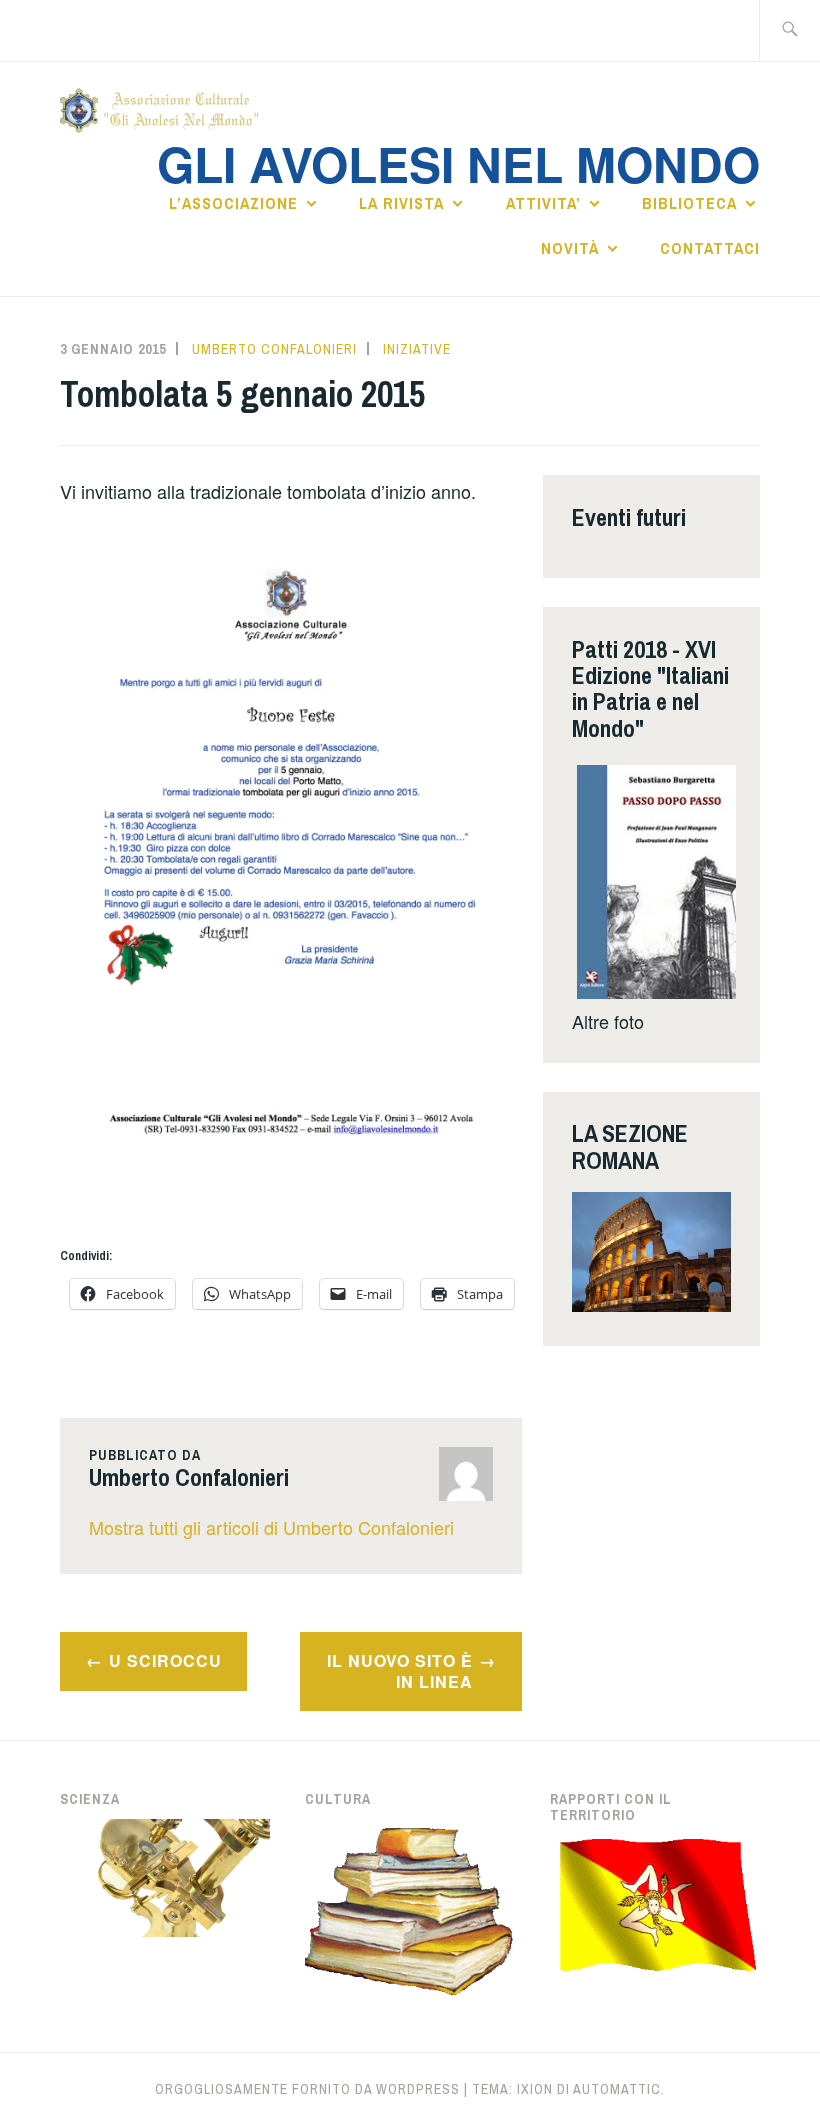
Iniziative (417, 349)
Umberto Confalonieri (274, 349)
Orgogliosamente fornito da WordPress (307, 2089)
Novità (570, 248)
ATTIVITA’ (543, 203)
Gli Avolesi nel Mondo (458, 163)
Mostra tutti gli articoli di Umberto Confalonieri (271, 1527)
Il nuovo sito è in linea (400, 1671)
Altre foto (608, 1021)
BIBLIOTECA (689, 203)
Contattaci (710, 248)
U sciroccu (165, 1660)
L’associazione (233, 203)
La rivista (401, 203)
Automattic (617, 2089)
